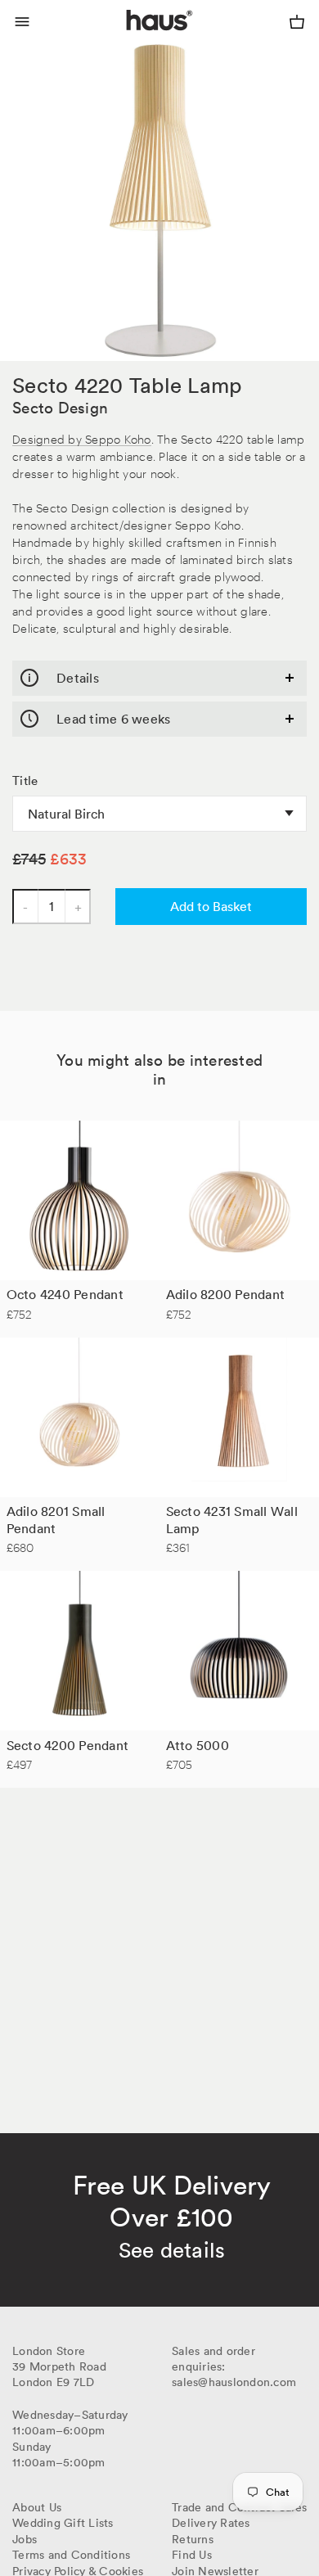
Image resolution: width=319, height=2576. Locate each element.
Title (25, 781)
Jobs (25, 2539)
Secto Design (60, 408)
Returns (193, 2539)
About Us (37, 2507)
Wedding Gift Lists (63, 2523)
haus (130, 39)
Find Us (192, 2555)
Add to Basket (211, 906)
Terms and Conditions (71, 2555)
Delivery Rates (211, 2523)
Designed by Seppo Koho (82, 438)
